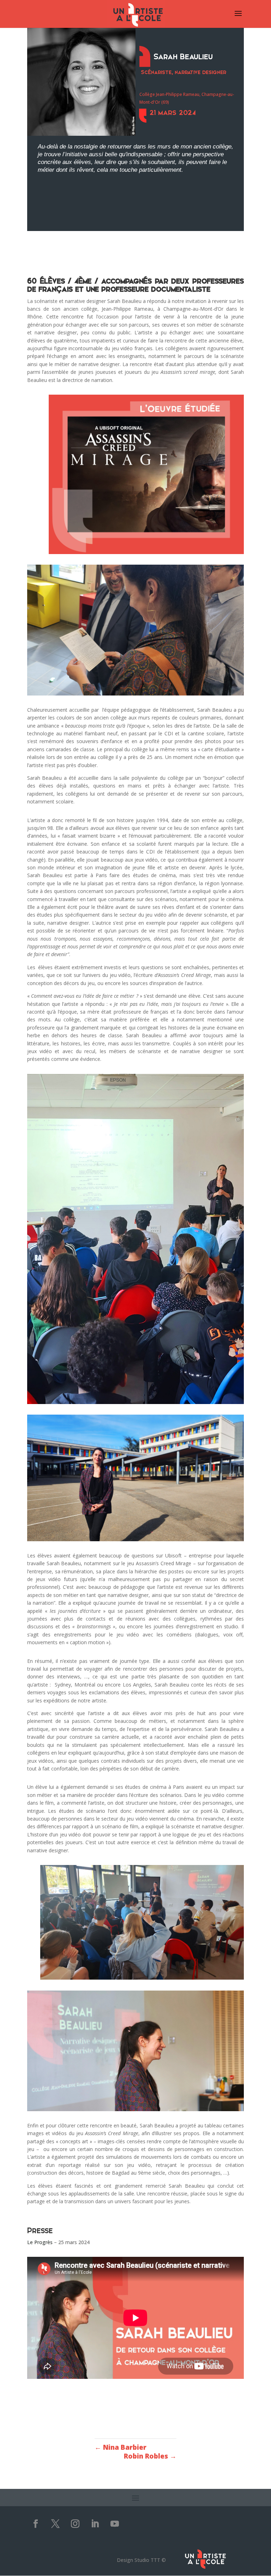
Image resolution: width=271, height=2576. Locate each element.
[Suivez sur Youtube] (115, 2524)
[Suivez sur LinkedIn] (95, 2524)
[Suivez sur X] (55, 2524)
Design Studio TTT (138, 2560)
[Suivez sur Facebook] (36, 2524)
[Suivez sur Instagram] (75, 2524)
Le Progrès (40, 2242)
